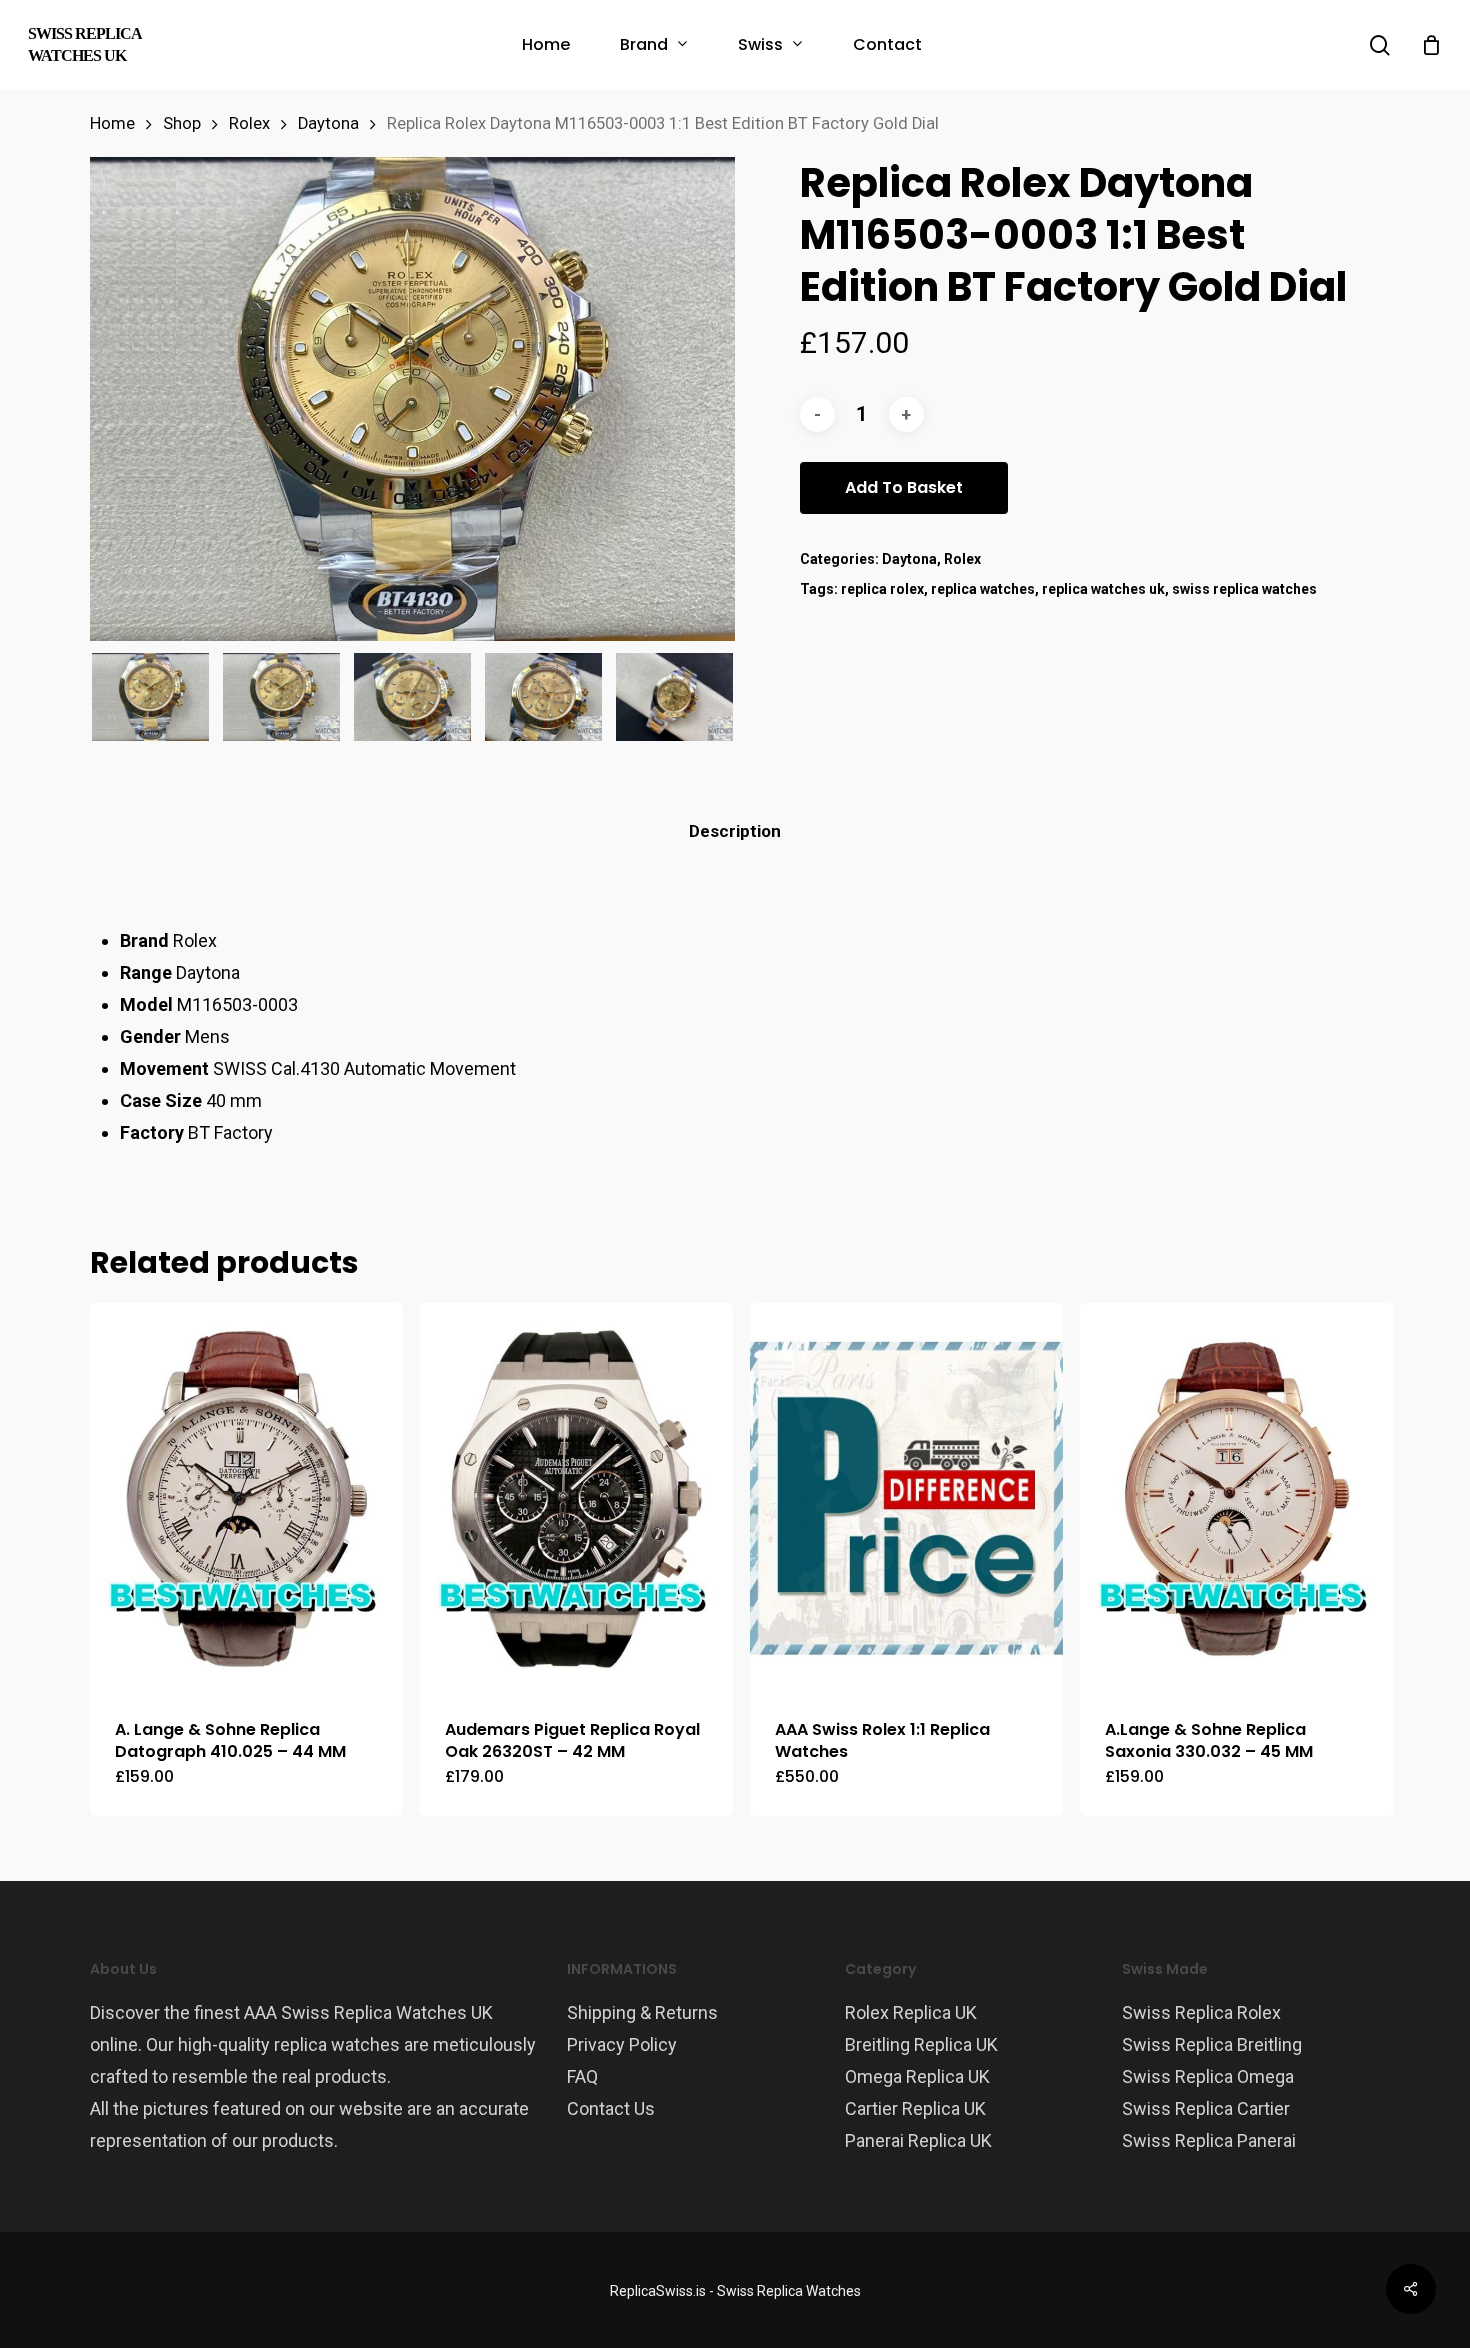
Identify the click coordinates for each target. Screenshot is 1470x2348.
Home (112, 123)
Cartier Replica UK (915, 2108)
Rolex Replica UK (911, 2012)
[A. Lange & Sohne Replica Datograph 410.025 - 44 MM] (246, 1498)
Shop (182, 123)
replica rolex (882, 589)
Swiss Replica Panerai (1209, 2140)
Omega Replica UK (917, 2076)
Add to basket (904, 487)
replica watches (983, 589)
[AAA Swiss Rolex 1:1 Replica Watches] (906, 1498)
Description (735, 831)
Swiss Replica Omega (1208, 2076)
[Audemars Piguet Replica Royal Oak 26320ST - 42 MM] (576, 1498)
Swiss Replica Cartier (1206, 2108)
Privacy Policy (622, 2044)
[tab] (735, 831)
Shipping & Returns (642, 2012)
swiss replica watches (1244, 589)
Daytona (328, 123)
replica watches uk (1103, 589)
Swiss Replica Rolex (1201, 2012)
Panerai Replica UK (918, 2140)
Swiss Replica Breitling (1212, 2044)
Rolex (249, 123)
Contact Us (611, 2108)
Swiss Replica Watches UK (84, 44)
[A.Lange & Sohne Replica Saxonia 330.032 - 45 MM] (1236, 1498)
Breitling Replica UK (921, 2044)
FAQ (582, 2076)
